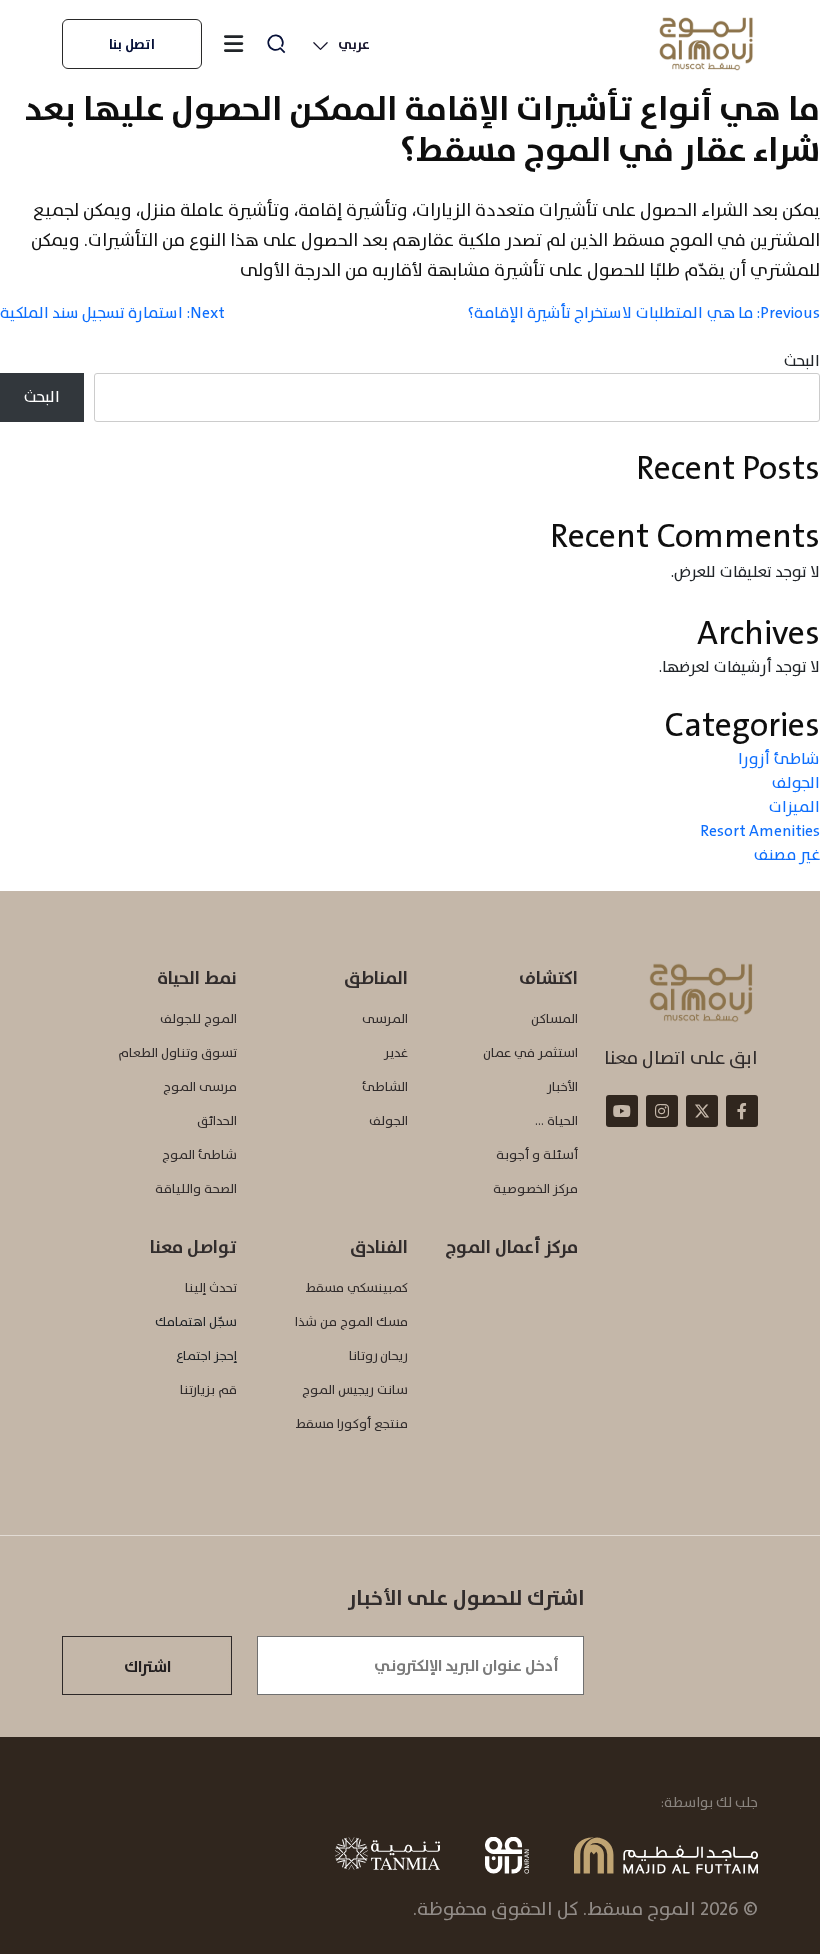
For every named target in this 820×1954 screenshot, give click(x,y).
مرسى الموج (200, 1086)
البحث (801, 360)
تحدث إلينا (211, 1287)
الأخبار (562, 1086)
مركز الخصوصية (535, 1188)
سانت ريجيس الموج (355, 1389)
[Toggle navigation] (233, 44)
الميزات (794, 806)
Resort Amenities (760, 830)
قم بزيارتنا (208, 1389)
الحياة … (556, 1120)
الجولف (795, 782)
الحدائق (217, 1120)
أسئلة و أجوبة (537, 1154)
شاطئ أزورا (779, 758)
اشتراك (147, 1666)
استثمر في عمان (530, 1052)
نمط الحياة (197, 978)
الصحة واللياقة (196, 1188)
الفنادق (379, 1247)
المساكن (554, 1018)
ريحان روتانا (378, 1355)
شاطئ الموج (199, 1154)
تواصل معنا (193, 1247)
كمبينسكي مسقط (357, 1287)
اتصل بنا (132, 44)
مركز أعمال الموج (511, 1247)
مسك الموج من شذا (351, 1321)
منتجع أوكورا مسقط (352, 1423)
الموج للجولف (198, 1018)
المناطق (376, 978)
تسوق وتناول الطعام (177, 1052)
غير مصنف (786, 854)
